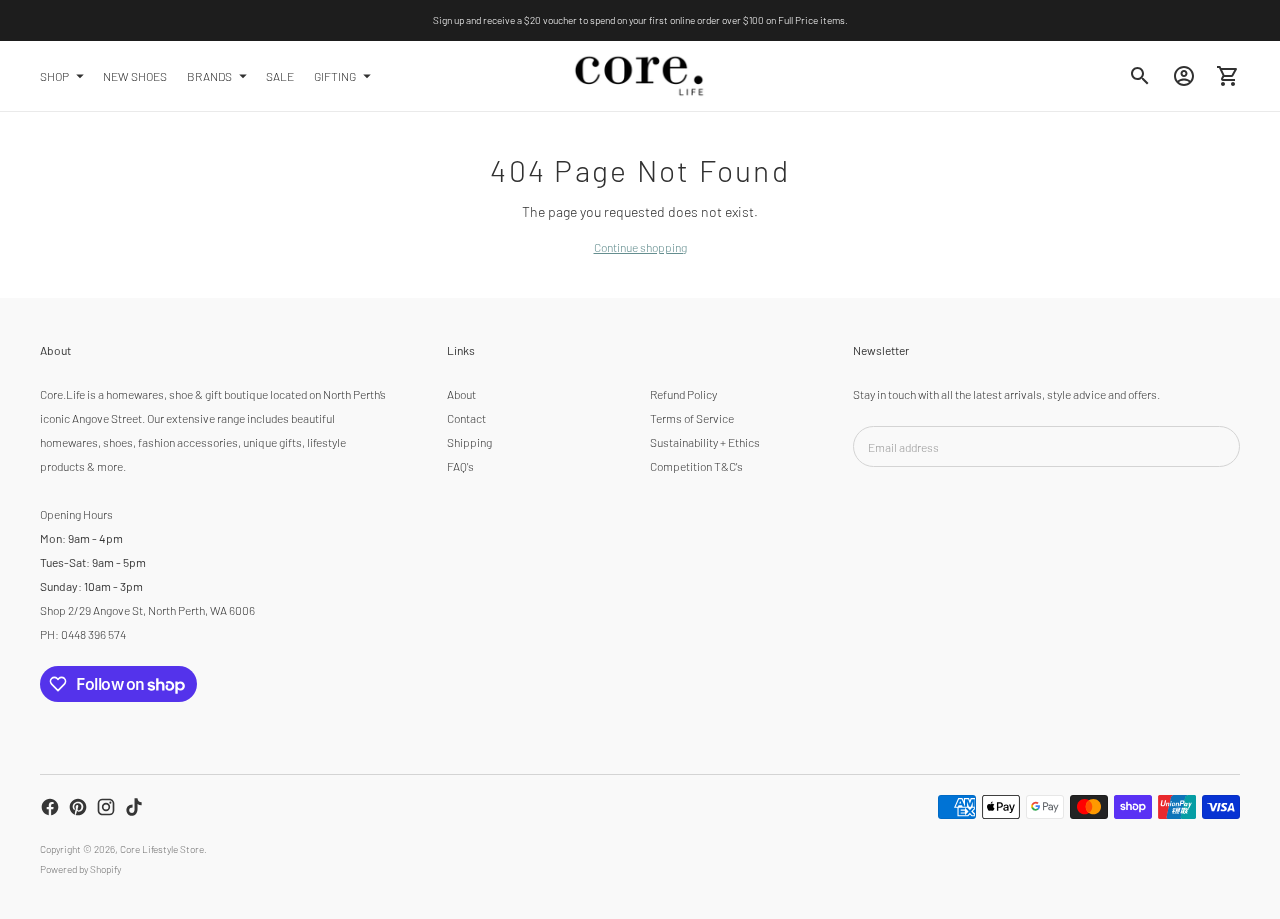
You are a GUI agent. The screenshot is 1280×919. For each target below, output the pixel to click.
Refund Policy (683, 394)
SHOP (54, 75)
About (461, 394)
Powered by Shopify (80, 869)
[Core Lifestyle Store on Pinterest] (78, 807)
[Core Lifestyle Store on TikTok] (134, 807)
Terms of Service (692, 418)
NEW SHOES (135, 75)
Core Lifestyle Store (162, 849)
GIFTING (335, 75)
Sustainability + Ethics (705, 442)
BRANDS (209, 75)
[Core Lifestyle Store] (640, 76)
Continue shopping (640, 247)
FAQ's (460, 466)
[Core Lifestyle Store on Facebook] (50, 807)
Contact (466, 418)
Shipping (469, 442)
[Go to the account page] (1184, 76)
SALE (280, 75)
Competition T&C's (696, 466)
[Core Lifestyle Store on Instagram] (106, 807)
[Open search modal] (1140, 76)
